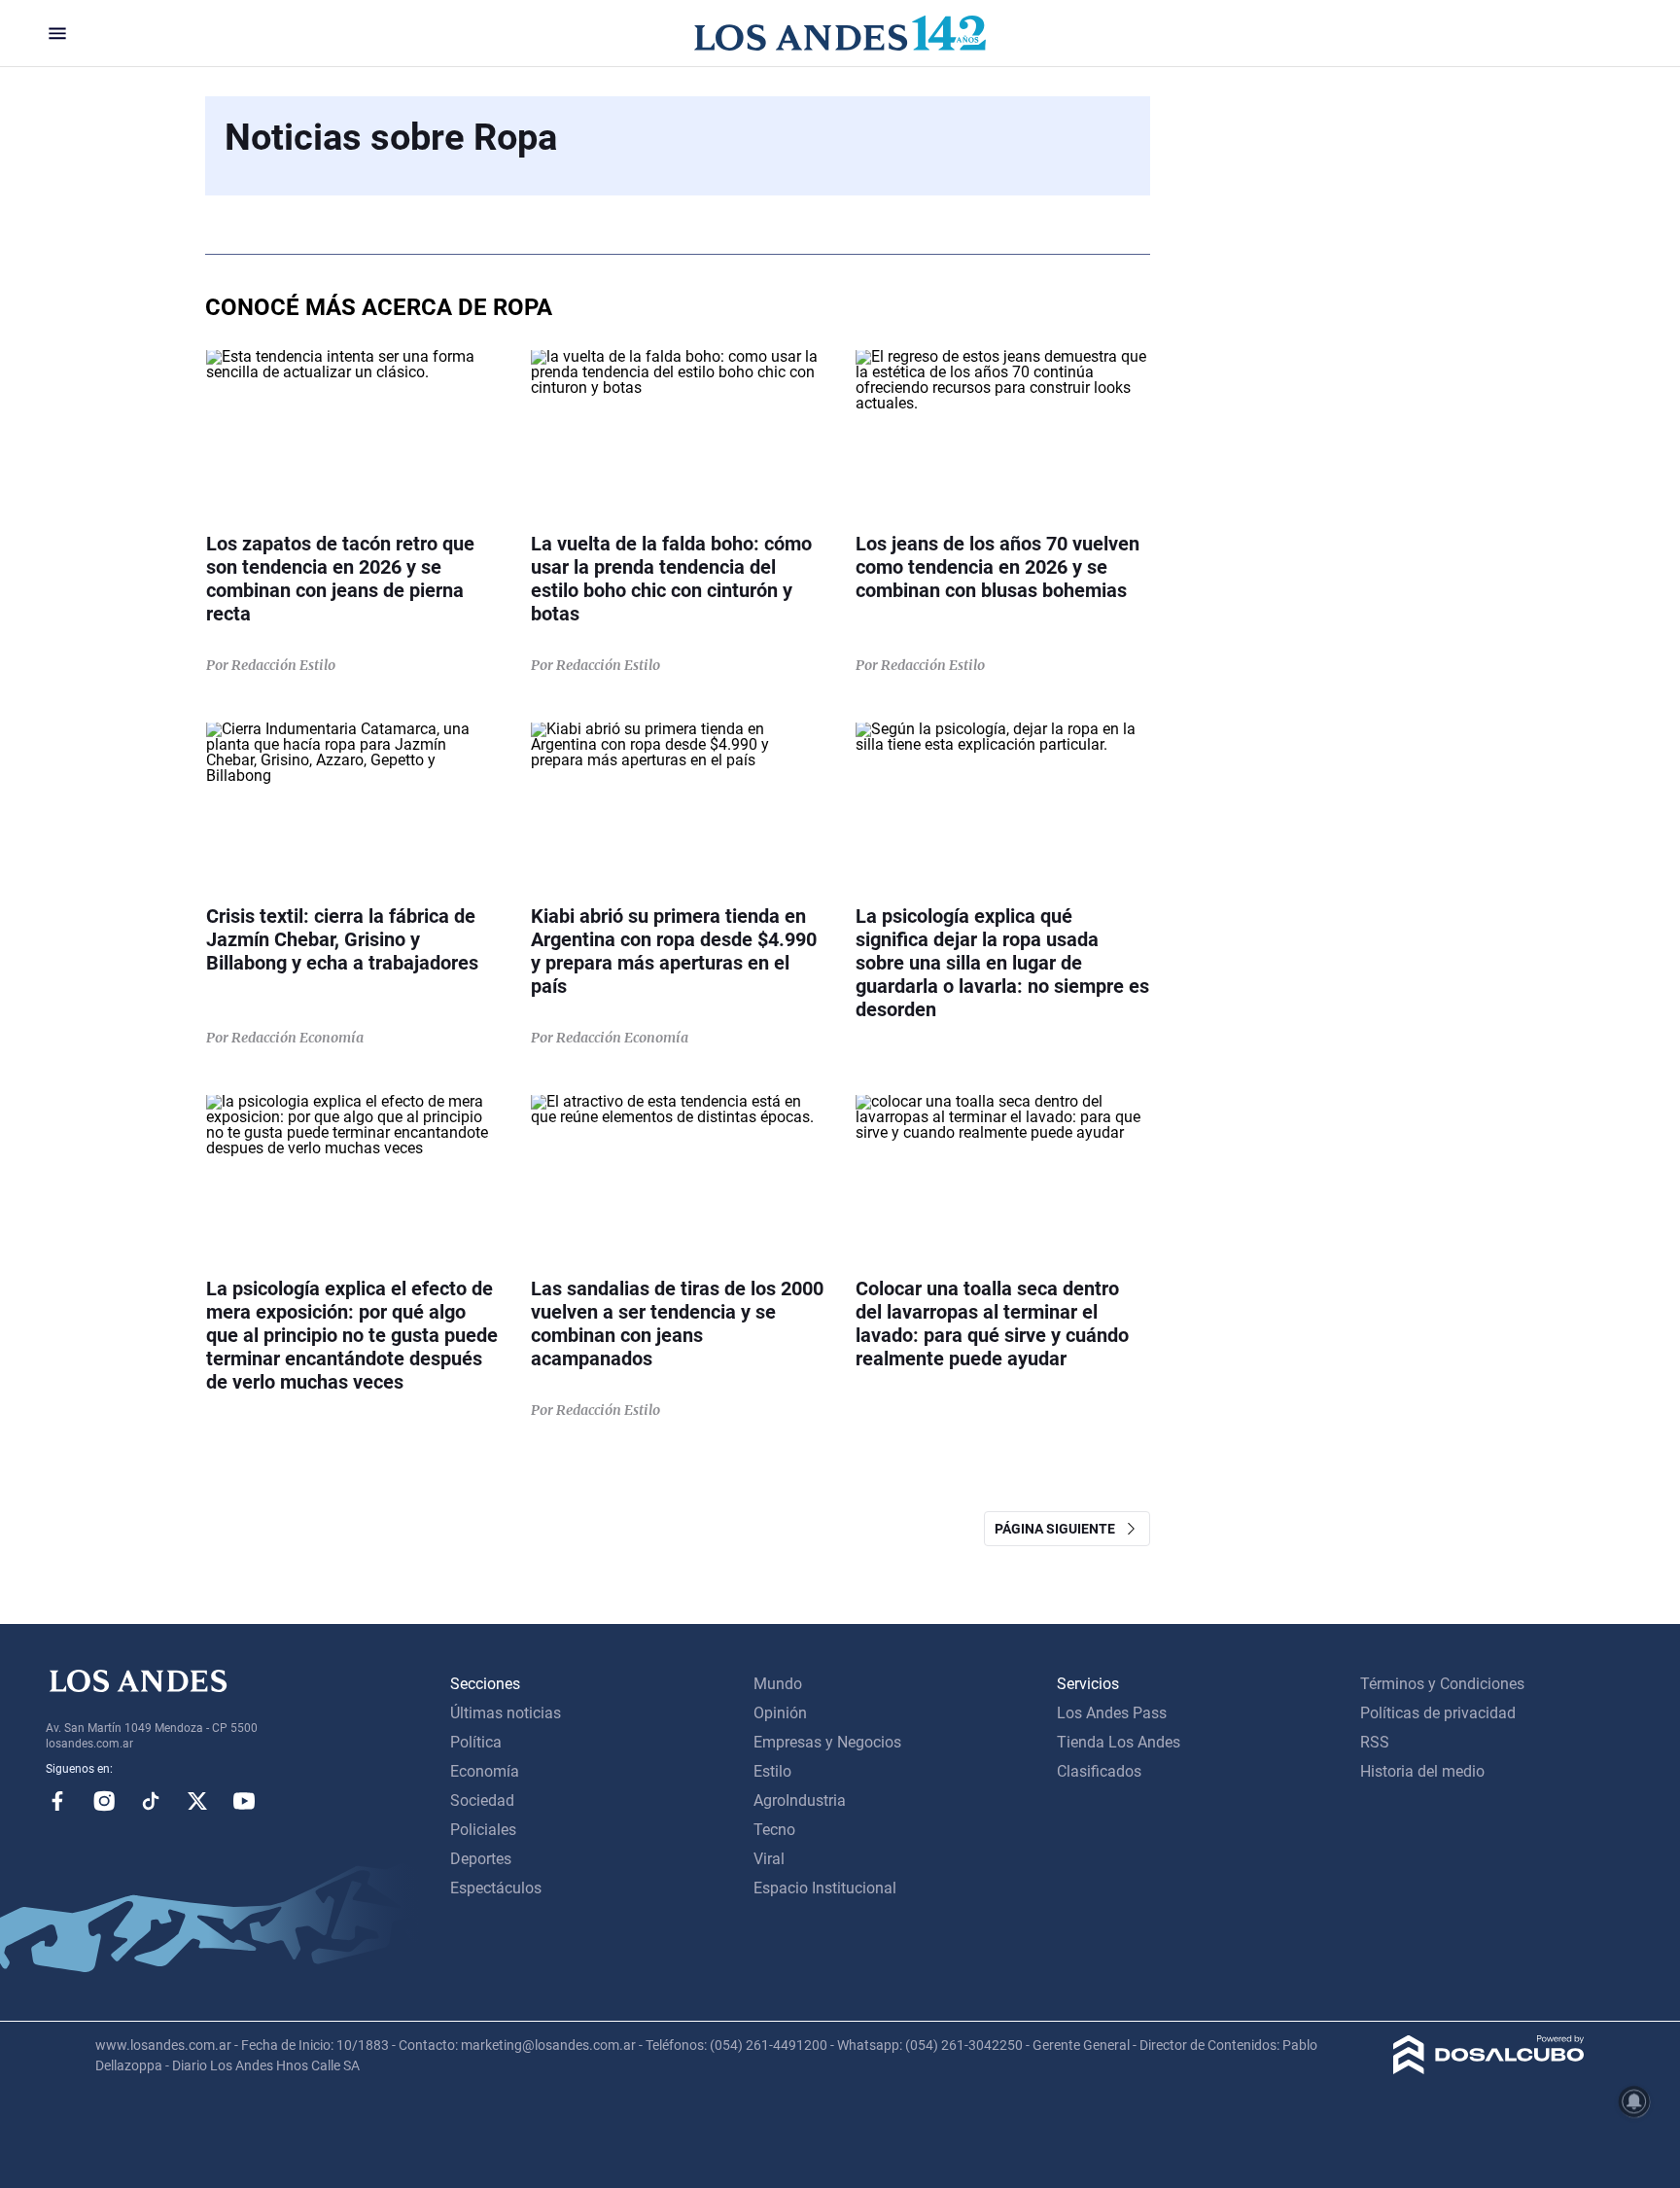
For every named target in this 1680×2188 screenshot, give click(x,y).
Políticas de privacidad (1438, 1713)
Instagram (104, 1801)
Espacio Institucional (825, 1888)
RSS (1375, 1742)
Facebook (57, 1801)
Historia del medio (1422, 1771)
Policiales (483, 1830)
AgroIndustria (800, 1800)
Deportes (481, 1859)
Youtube (244, 1801)
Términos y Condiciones (1442, 1684)
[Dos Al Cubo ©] (1489, 2069)
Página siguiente (1059, 1529)
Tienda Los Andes (1119, 1742)
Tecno (774, 1830)
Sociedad (482, 1800)
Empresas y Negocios (827, 1742)
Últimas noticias (506, 1713)
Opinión (780, 1713)
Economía (485, 1771)
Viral (769, 1859)
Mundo (778, 1684)
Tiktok (151, 1801)
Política (476, 1742)
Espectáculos (496, 1888)
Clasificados (1099, 1771)
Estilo (772, 1771)
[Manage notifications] (1634, 2101)
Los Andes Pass (1112, 1713)
